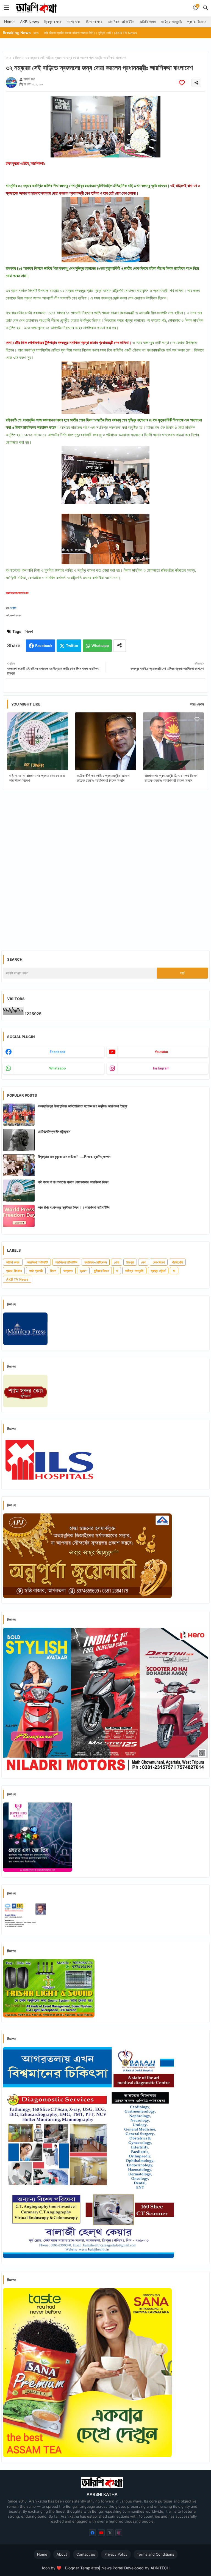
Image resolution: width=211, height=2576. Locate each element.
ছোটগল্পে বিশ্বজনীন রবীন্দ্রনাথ (54, 1131)
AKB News (29, 22)
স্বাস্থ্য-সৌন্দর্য (158, 1271)
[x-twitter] (110, 2533)
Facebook (44, 646)
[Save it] (182, 83)
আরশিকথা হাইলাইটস (121, 22)
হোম (8, 58)
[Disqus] (105, 866)
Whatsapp (100, 646)
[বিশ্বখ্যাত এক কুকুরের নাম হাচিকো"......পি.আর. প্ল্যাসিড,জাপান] (19, 1165)
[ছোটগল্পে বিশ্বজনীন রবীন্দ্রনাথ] (19, 1140)
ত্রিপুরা (130, 1262)
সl (174, 1271)
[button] (206, 8)
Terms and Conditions (156, 2554)
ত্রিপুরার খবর (53, 22)
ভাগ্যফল (68, 1271)
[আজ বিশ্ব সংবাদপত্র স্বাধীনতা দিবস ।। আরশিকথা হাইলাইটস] (19, 1216)
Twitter (72, 646)
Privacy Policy (116, 2554)
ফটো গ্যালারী (36, 1271)
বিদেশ (18, 58)
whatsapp (58, 1068)
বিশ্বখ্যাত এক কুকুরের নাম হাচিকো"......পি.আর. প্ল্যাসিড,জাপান (74, 1157)
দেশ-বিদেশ (159, 1262)
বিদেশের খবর (94, 22)
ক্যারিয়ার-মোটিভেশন (96, 1262)
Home (9, 22)
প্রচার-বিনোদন (197, 22)
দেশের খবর (74, 22)
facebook (58, 1052)
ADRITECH (160, 2568)
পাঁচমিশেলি (177, 1262)
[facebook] (92, 2533)
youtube (161, 1052)
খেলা (116, 1262)
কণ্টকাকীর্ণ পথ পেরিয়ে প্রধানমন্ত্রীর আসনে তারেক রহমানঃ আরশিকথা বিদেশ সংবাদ (103, 778)
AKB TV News (17, 1279)
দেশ (143, 1262)
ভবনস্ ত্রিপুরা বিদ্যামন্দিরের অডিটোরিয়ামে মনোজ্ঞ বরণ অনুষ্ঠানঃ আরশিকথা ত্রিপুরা (83, 1106)
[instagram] (119, 2533)
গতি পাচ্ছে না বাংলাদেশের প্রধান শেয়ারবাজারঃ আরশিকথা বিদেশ (37, 778)
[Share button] (120, 646)
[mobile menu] (7, 8)
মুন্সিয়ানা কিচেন (101, 1271)
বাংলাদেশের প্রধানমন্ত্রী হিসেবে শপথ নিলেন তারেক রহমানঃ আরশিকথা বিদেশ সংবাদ (171, 778)
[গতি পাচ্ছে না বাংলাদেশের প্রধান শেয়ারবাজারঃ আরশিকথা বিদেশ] (19, 1191)
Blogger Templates (82, 2568)
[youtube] (101, 2533)
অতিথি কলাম (148, 22)
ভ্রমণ (83, 1271)
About (62, 2554)
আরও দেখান (197, 704)
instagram (161, 1068)
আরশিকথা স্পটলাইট (37, 1262)
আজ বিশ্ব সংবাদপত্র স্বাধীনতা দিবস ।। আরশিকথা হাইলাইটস (74, 1207)
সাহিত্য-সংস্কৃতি (171, 22)
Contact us (86, 2554)
